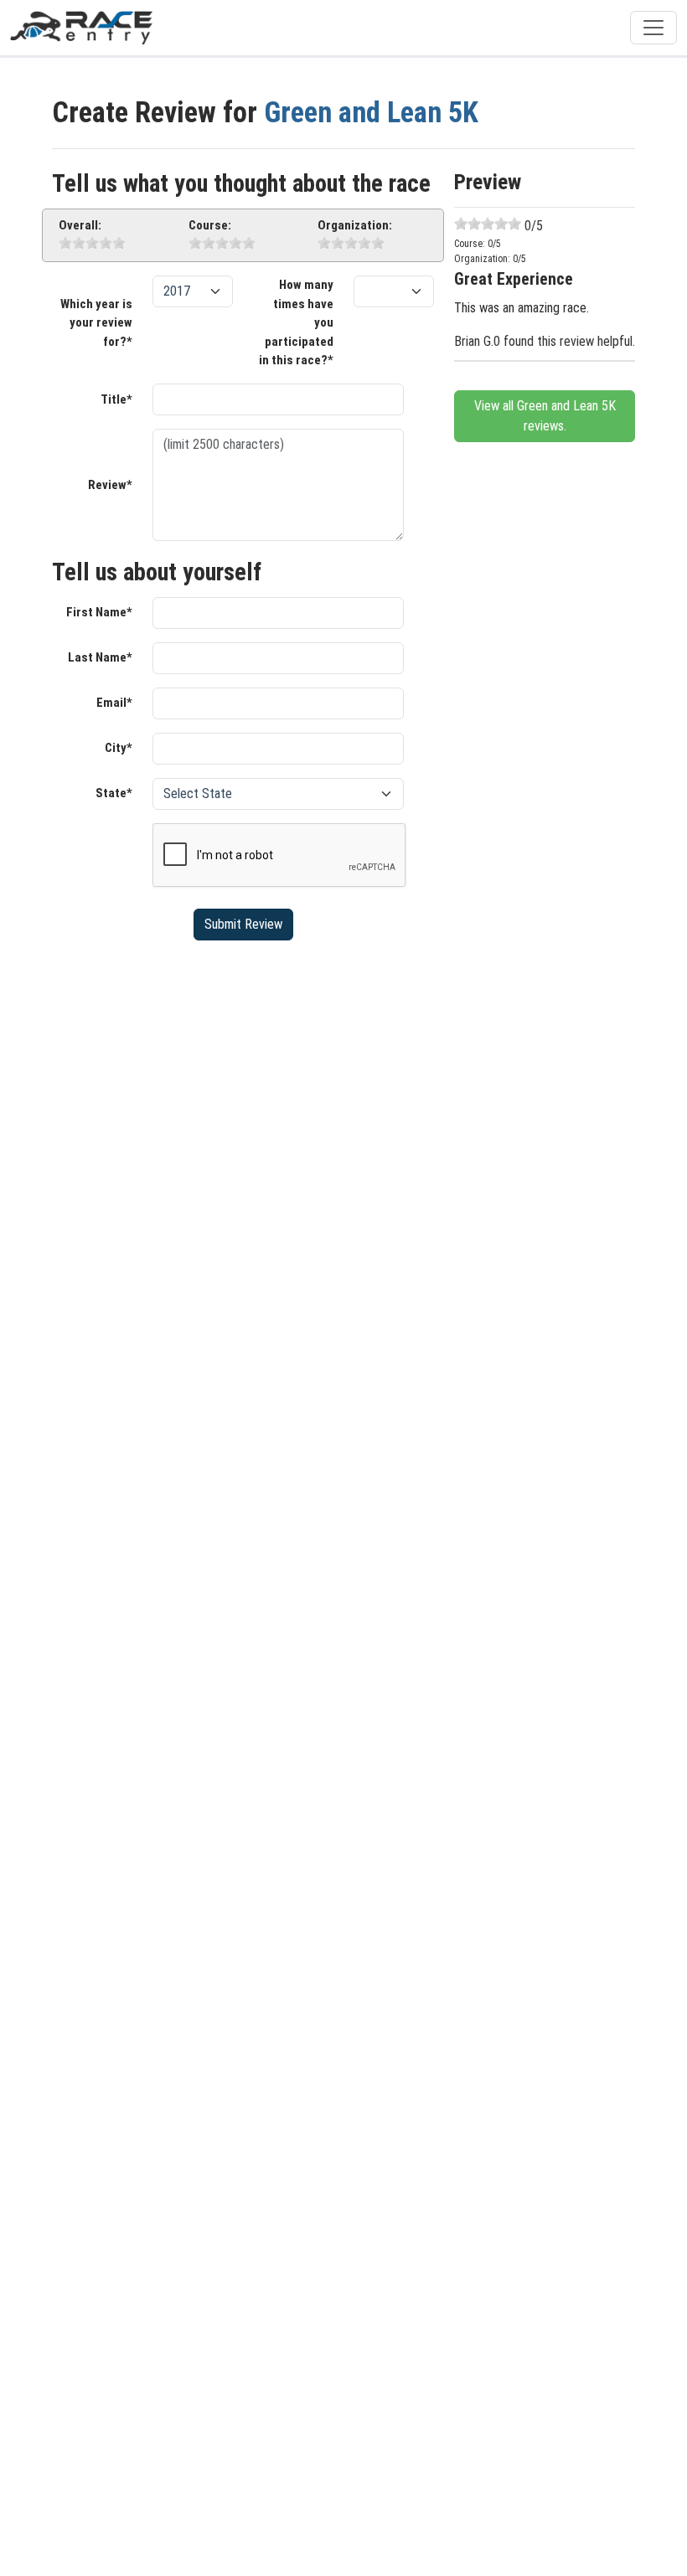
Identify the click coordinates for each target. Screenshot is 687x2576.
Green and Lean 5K (371, 112)
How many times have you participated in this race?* (296, 322)
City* (119, 748)
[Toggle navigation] (653, 28)
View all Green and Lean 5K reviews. (545, 416)
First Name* (99, 612)
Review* (110, 485)
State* (114, 793)
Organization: (355, 225)
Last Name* (100, 657)
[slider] (92, 243)
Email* (114, 703)
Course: (210, 225)
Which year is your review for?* (96, 323)
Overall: (80, 225)
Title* (116, 399)
